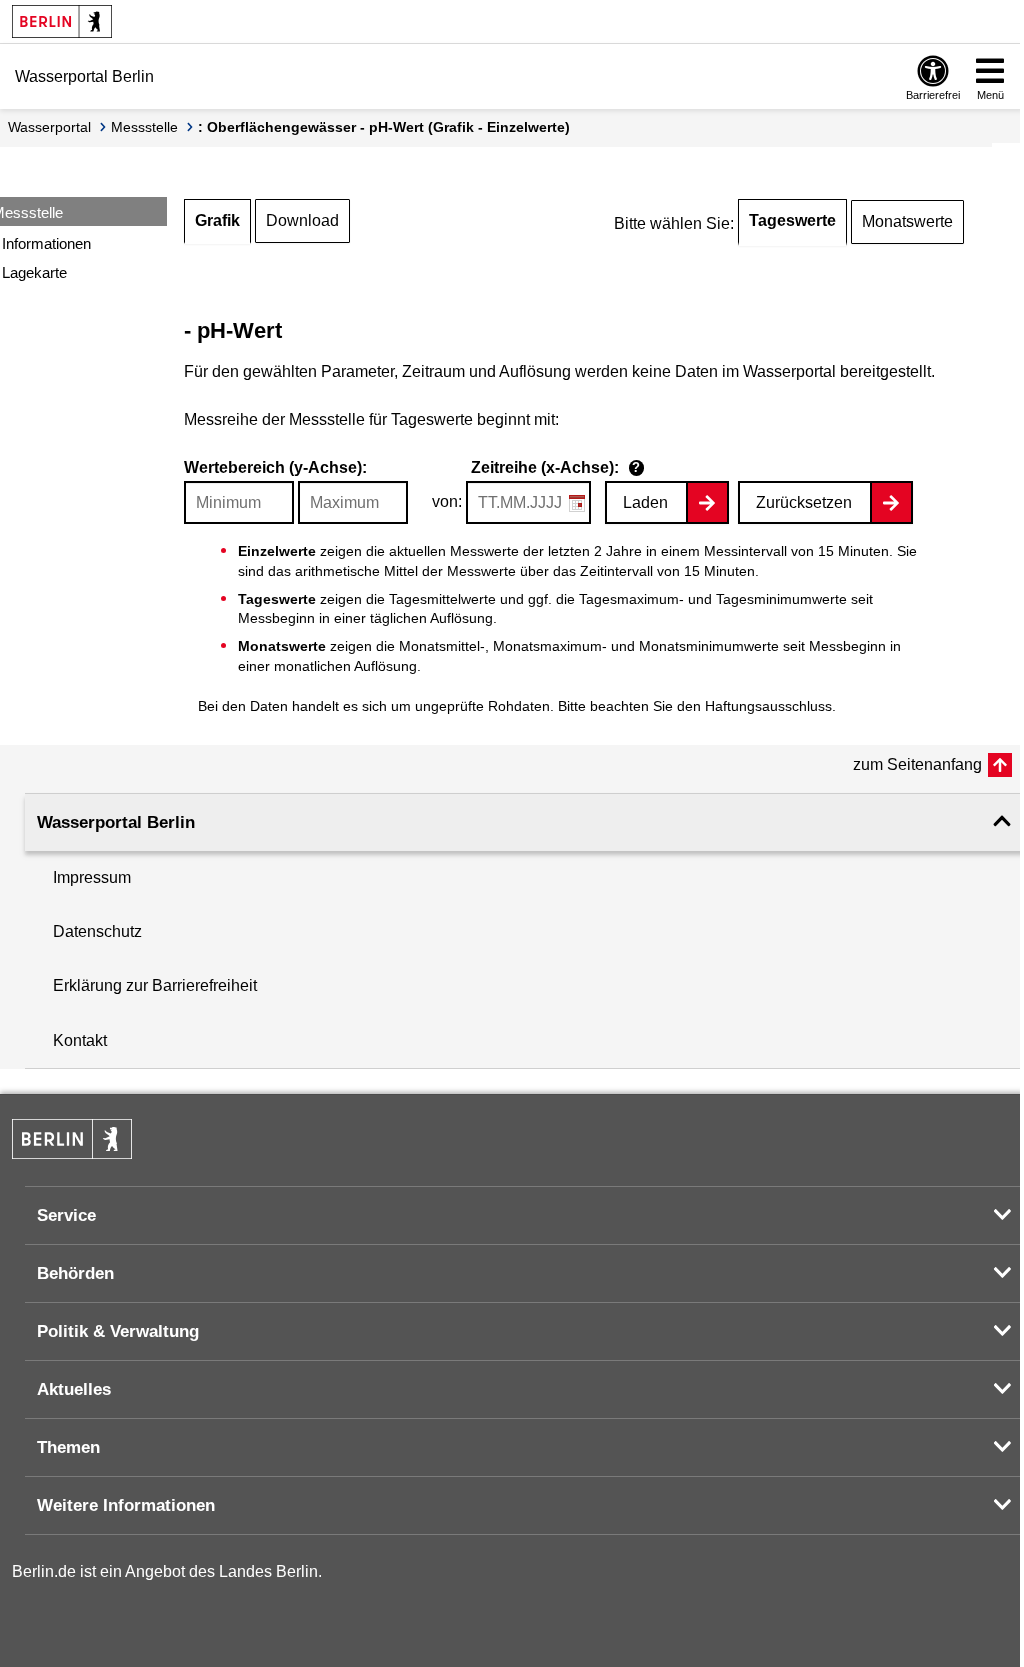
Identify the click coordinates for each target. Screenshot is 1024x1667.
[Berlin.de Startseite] (62, 21)
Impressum (92, 877)
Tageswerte (792, 220)
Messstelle (144, 127)
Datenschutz (97, 931)
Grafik (217, 220)
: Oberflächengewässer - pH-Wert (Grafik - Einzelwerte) (384, 127)
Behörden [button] (75, 1273)
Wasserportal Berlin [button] (116, 822)
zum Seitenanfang (917, 764)
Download (302, 220)
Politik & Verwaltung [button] (118, 1331)
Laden (645, 502)
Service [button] (66, 1215)
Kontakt (80, 1040)
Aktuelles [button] (74, 1389)
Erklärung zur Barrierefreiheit (155, 985)
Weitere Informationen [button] (126, 1505)
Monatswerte (907, 221)
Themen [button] (68, 1447)
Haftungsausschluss (768, 706)
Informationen (46, 243)
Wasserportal (49, 127)
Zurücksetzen (804, 502)
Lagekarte (34, 272)
